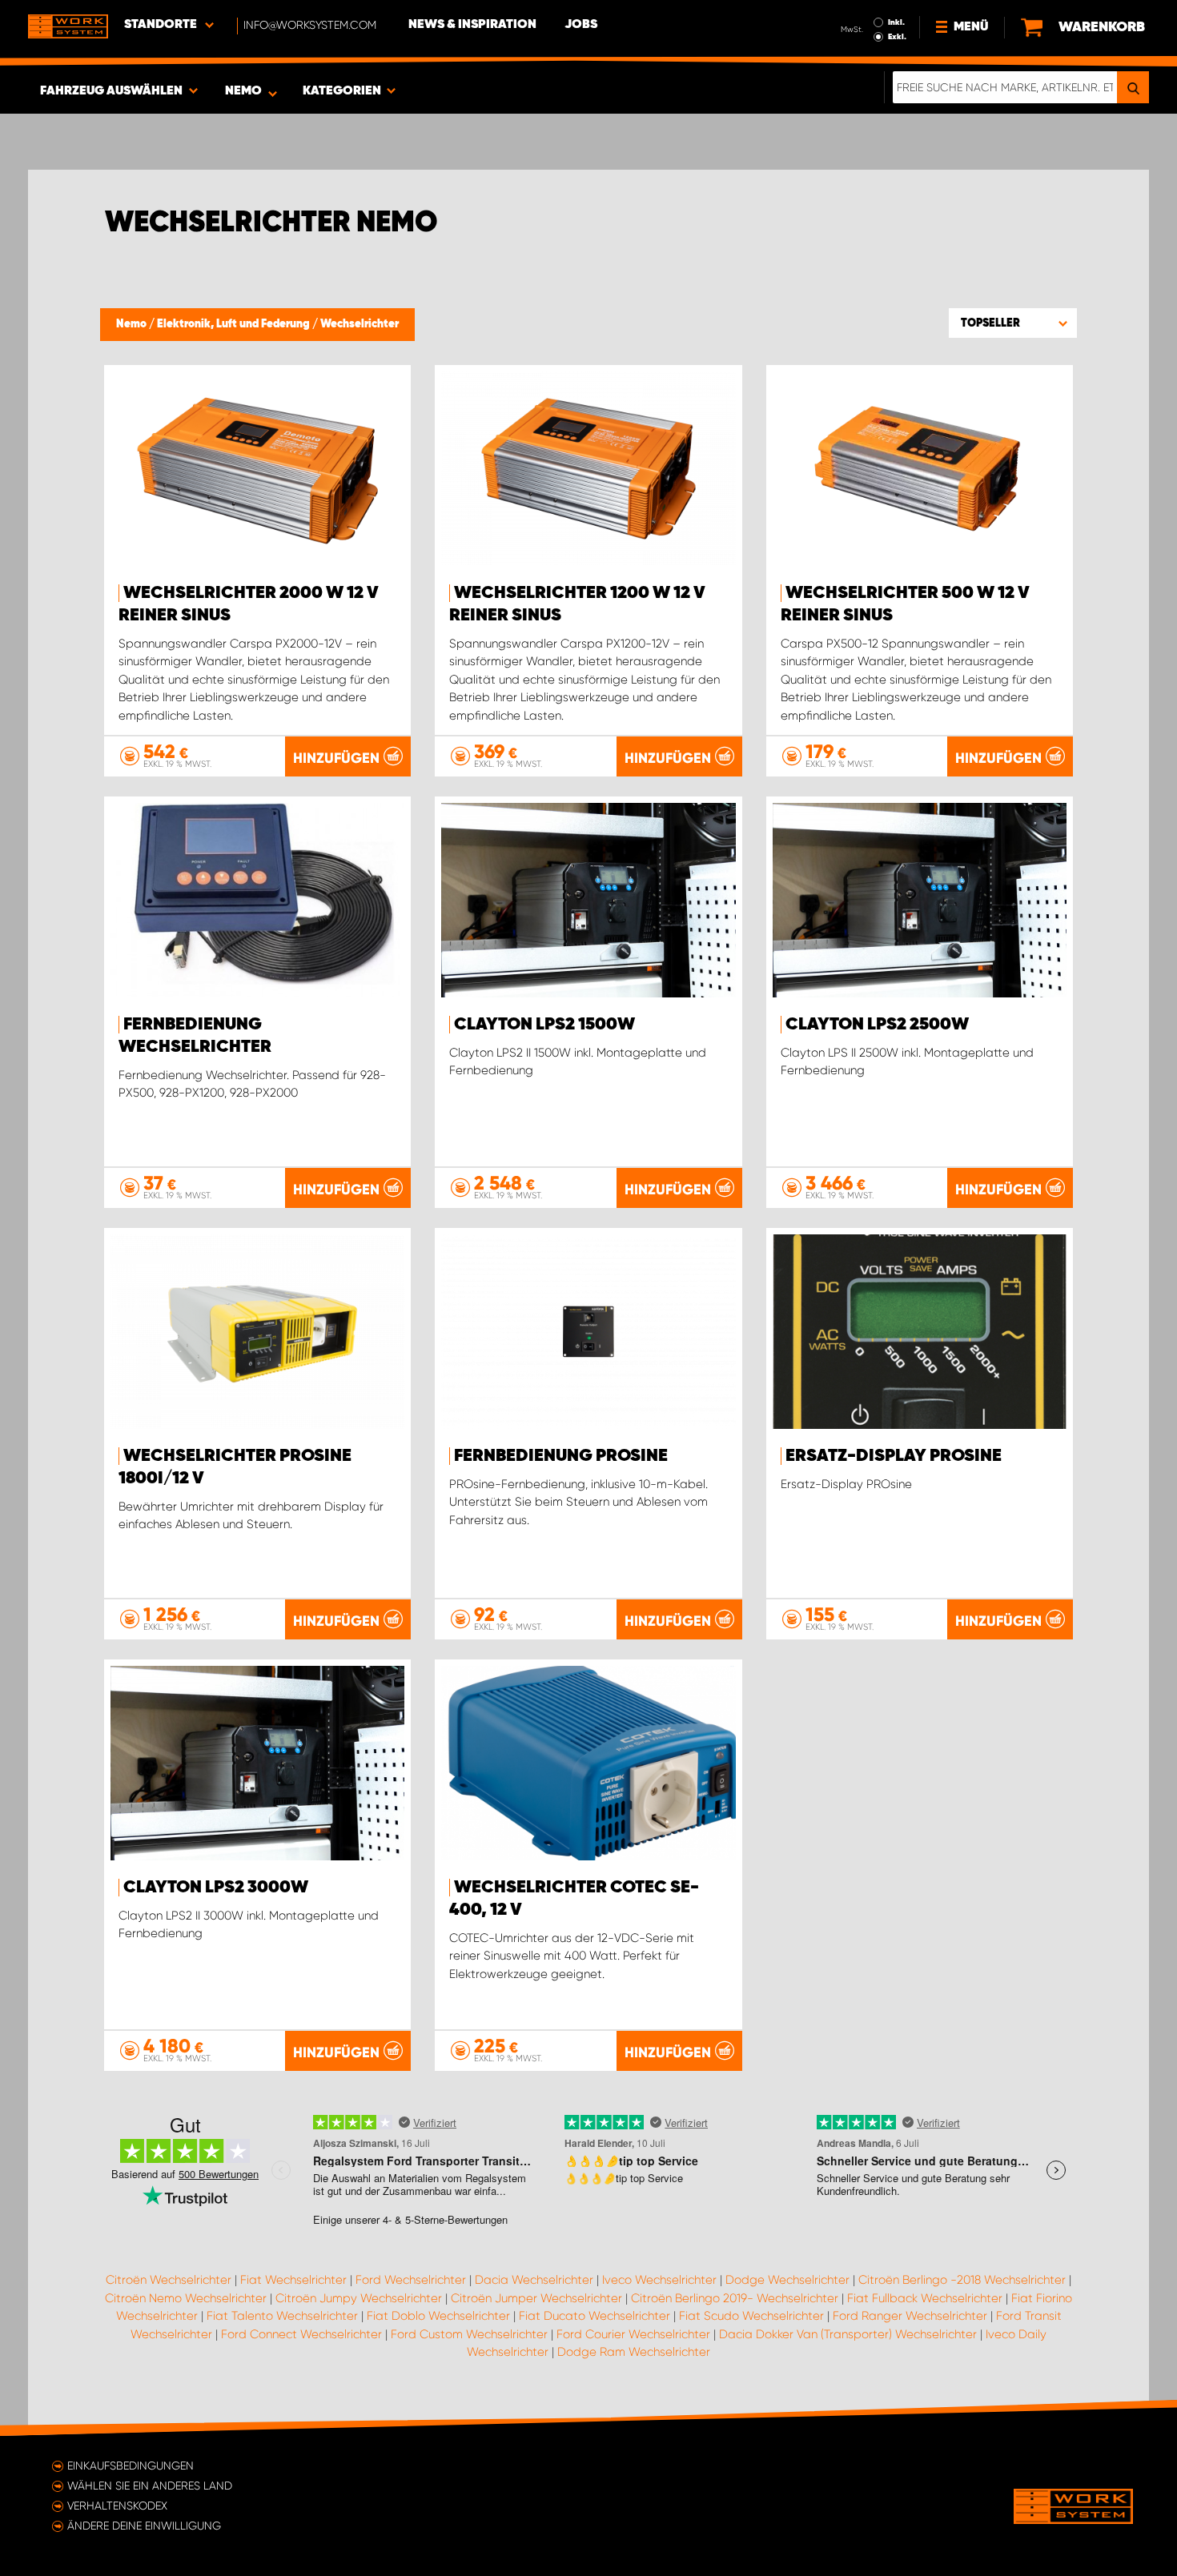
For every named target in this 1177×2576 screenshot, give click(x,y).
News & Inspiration (472, 25)
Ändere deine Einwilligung (144, 2526)
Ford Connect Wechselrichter (301, 2334)
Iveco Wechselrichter (659, 2280)
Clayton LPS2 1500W (544, 1025)
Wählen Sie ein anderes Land (150, 2486)
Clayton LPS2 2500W (877, 1025)
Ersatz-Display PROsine (894, 1456)
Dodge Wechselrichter (787, 2280)
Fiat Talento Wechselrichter (282, 2316)
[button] (1013, 323)
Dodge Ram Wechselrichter (634, 2352)
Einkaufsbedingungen (131, 2466)
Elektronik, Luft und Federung (235, 324)
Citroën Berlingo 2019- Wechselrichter (735, 2298)
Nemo (133, 324)
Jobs (581, 25)
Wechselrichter (360, 324)
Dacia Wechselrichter (534, 2280)
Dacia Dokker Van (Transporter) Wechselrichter (848, 2334)
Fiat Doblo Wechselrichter (438, 2316)
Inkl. (896, 22)
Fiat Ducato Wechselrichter (595, 2316)
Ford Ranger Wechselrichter (910, 2316)
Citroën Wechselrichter (169, 2280)
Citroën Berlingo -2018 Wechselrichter (962, 2280)
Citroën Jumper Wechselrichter (536, 2298)
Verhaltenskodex (117, 2506)
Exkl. (897, 37)
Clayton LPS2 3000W (216, 1888)
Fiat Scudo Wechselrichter (751, 2316)
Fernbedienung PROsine (561, 1456)
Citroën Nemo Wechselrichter (186, 2298)
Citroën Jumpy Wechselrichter (359, 2298)
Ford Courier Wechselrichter (633, 2334)
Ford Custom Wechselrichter (469, 2334)
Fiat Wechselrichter (293, 2280)
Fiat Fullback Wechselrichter (925, 2298)
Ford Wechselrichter (411, 2280)
